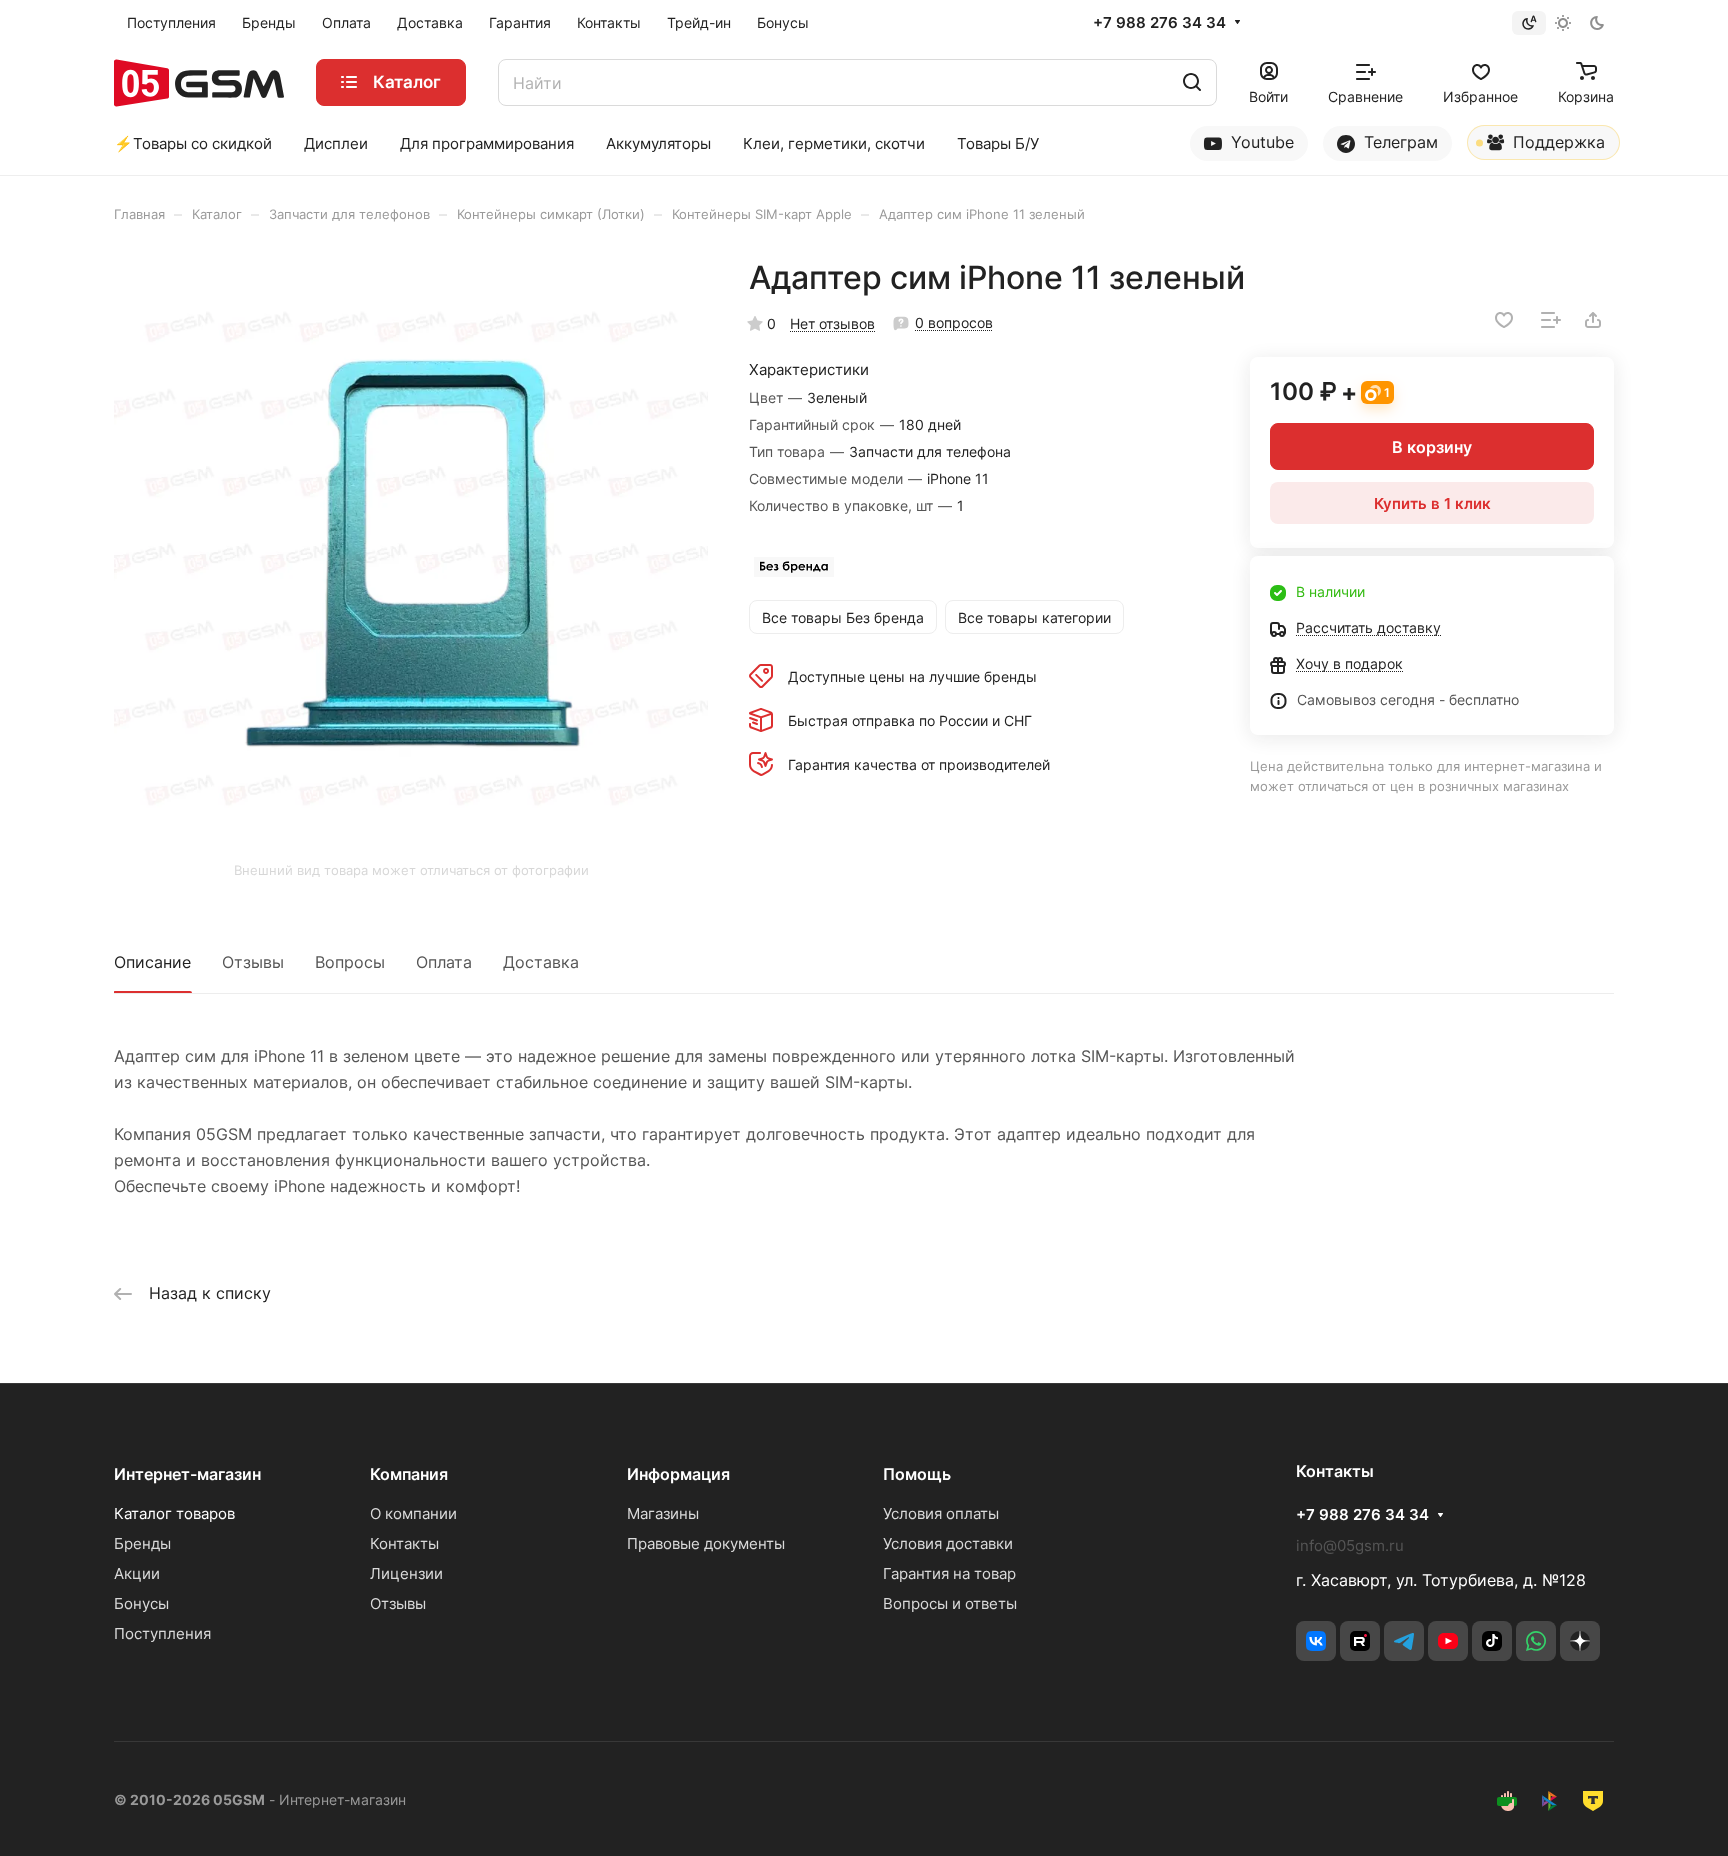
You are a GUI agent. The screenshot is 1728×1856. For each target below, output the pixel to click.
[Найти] (1192, 82)
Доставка (541, 962)
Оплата (444, 962)
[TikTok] (1492, 1641)
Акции (137, 1573)
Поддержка (1556, 142)
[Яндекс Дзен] (1580, 1641)
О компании (413, 1513)
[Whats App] (1536, 1641)
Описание (152, 962)
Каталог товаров (174, 1513)
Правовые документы (706, 1543)
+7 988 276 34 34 (1159, 23)
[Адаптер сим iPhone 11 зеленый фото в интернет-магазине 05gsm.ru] (411, 555)
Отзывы (253, 962)
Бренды (142, 1543)
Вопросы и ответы (950, 1603)
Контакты (404, 1543)
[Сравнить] (1551, 320)
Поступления (162, 1633)
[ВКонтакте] (1316, 1641)
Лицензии (406, 1573)
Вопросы (350, 962)
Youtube (1260, 142)
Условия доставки (948, 1543)
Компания (409, 1474)
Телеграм (1398, 142)
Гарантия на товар (949, 1573)
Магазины (663, 1513)
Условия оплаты (941, 1513)
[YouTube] (1448, 1641)
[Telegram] (1404, 1641)
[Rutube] (1360, 1641)
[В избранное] (1504, 320)
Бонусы (141, 1603)
